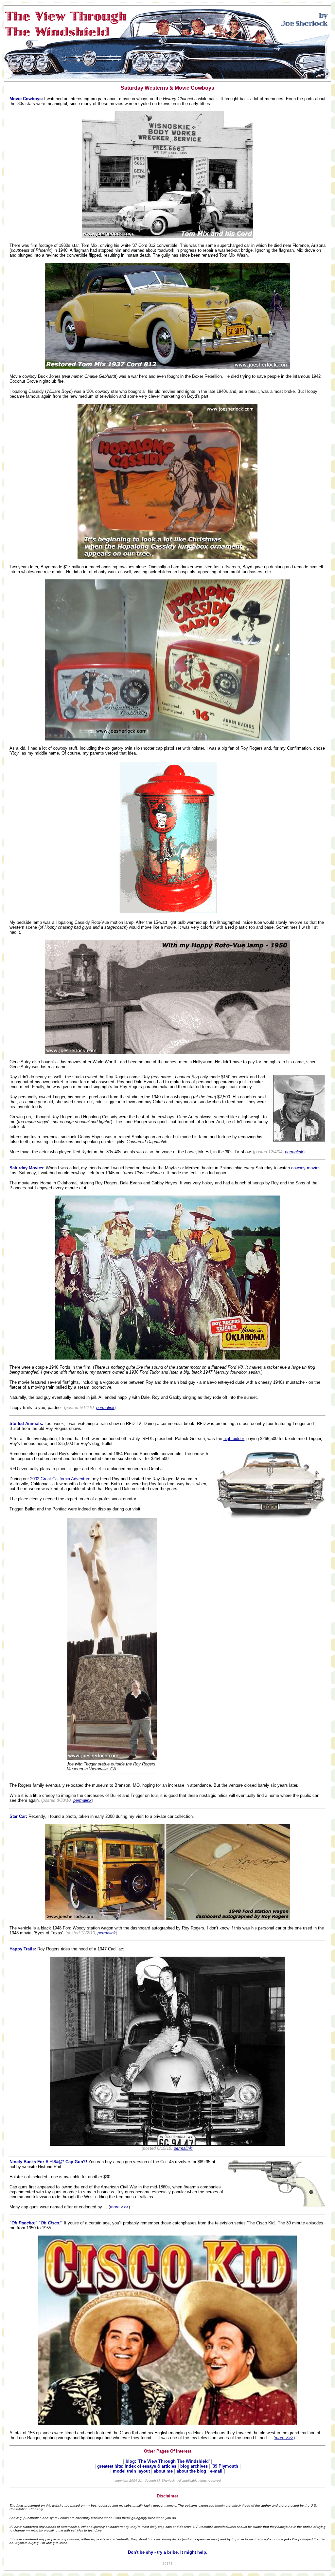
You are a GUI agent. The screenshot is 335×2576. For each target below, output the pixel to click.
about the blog (191, 2471)
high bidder (234, 1439)
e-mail (217, 2471)
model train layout (131, 2471)
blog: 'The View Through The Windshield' (168, 2461)
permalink (294, 1152)
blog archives (195, 2466)
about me (164, 2471)
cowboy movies (306, 1168)
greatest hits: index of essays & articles (137, 2466)
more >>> (119, 2207)
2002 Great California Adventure (60, 1479)
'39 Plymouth (225, 2466)
